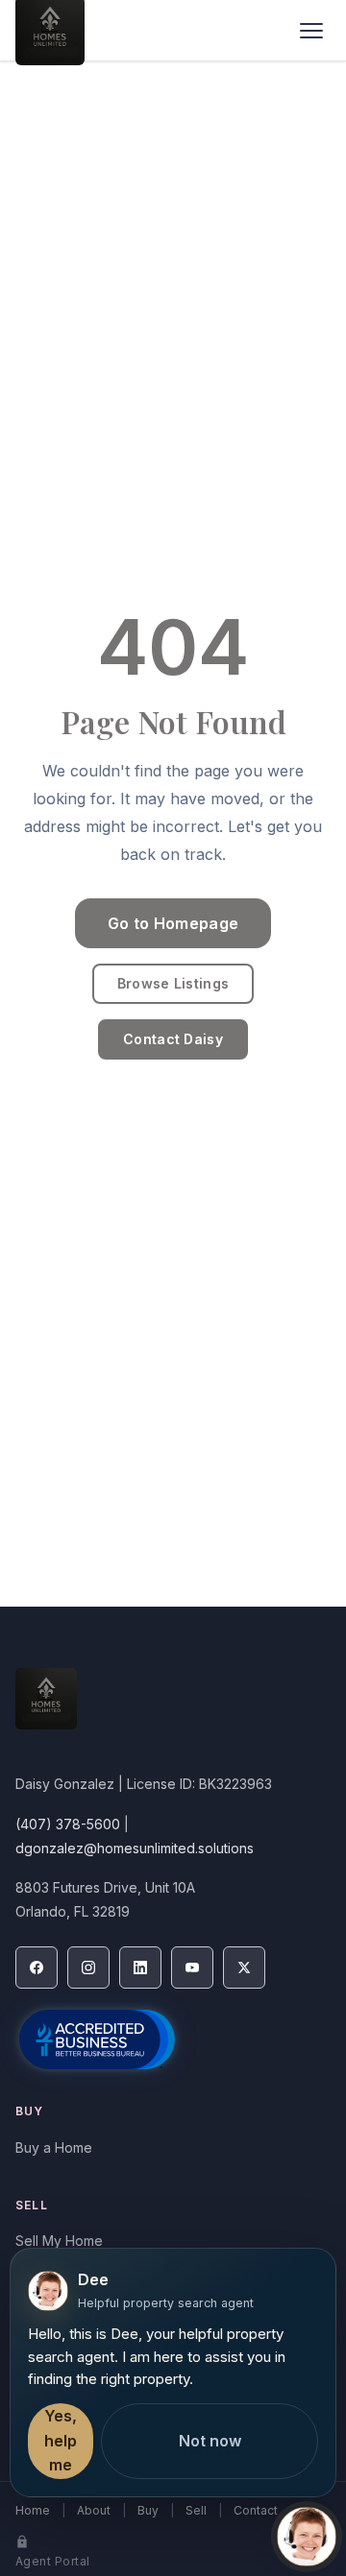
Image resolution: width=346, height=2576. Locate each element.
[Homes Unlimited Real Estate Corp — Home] (173, 1708)
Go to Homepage (173, 923)
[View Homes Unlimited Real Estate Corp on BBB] (97, 2039)
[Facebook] (37, 1968)
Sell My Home (59, 2241)
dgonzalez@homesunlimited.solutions (135, 1848)
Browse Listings (173, 983)
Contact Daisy (173, 1039)
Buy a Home (54, 2147)
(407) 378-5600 (68, 1824)
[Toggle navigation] (311, 31)
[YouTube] (192, 1968)
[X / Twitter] (244, 1968)
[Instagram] (88, 1968)
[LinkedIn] (140, 1968)
